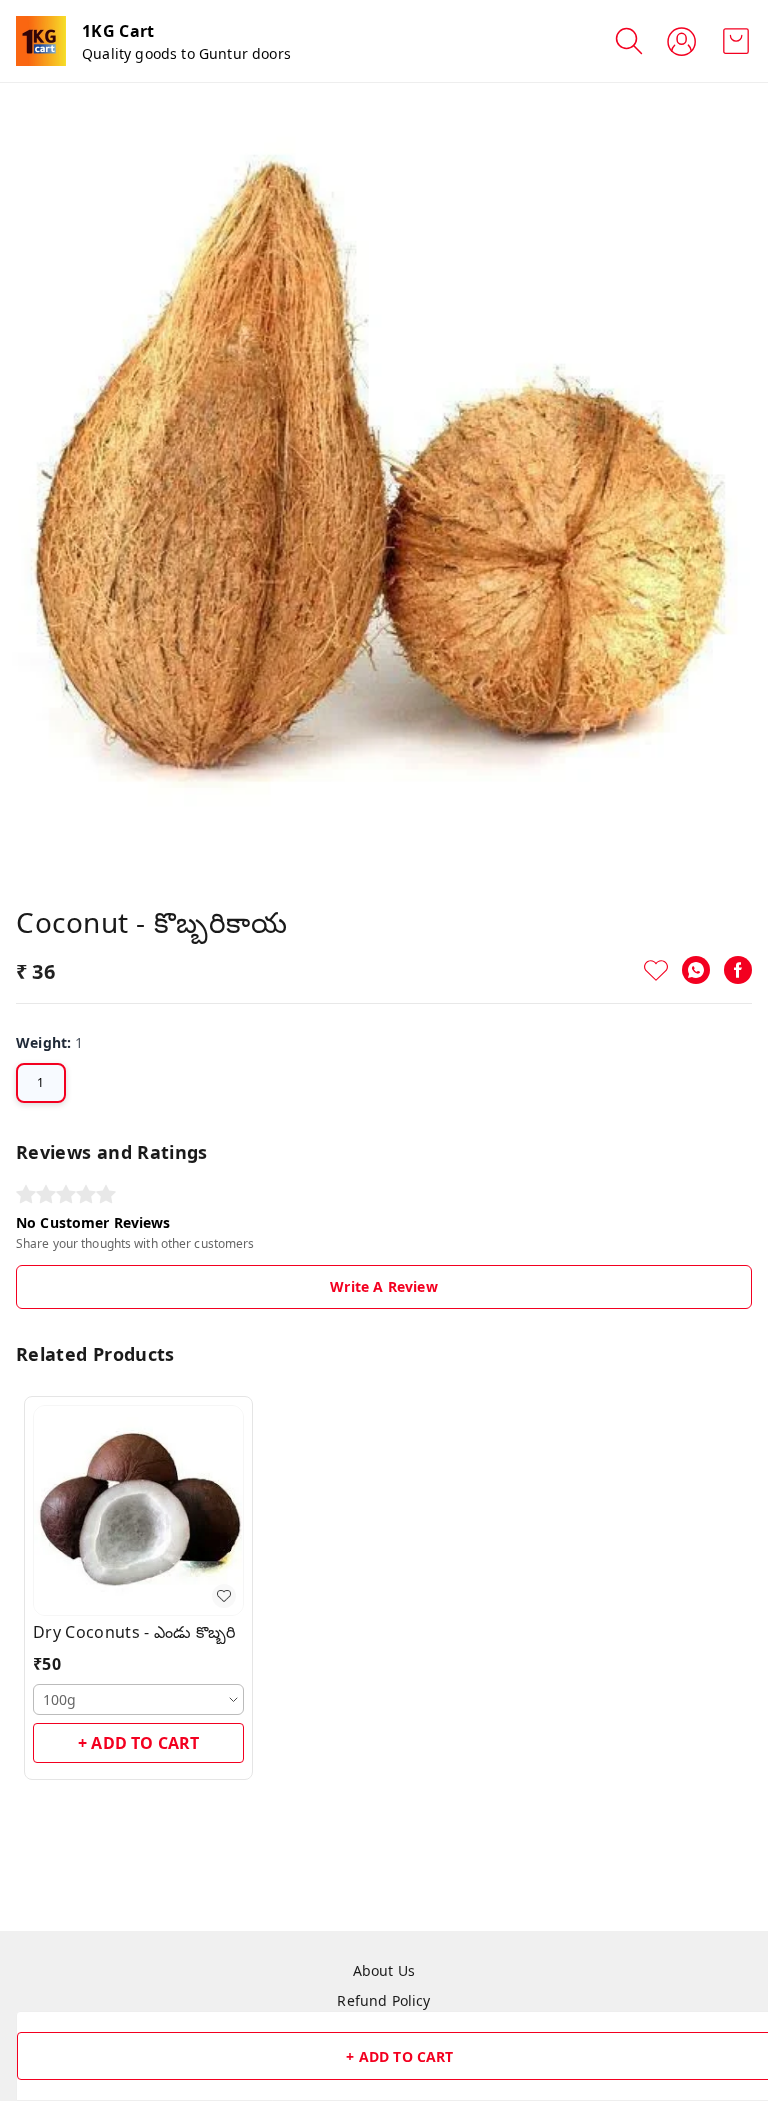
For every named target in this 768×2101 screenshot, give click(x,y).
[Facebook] (738, 970)
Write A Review (383, 1286)
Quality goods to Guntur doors (186, 53)
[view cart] (736, 41)
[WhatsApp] (696, 970)
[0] (736, 41)
